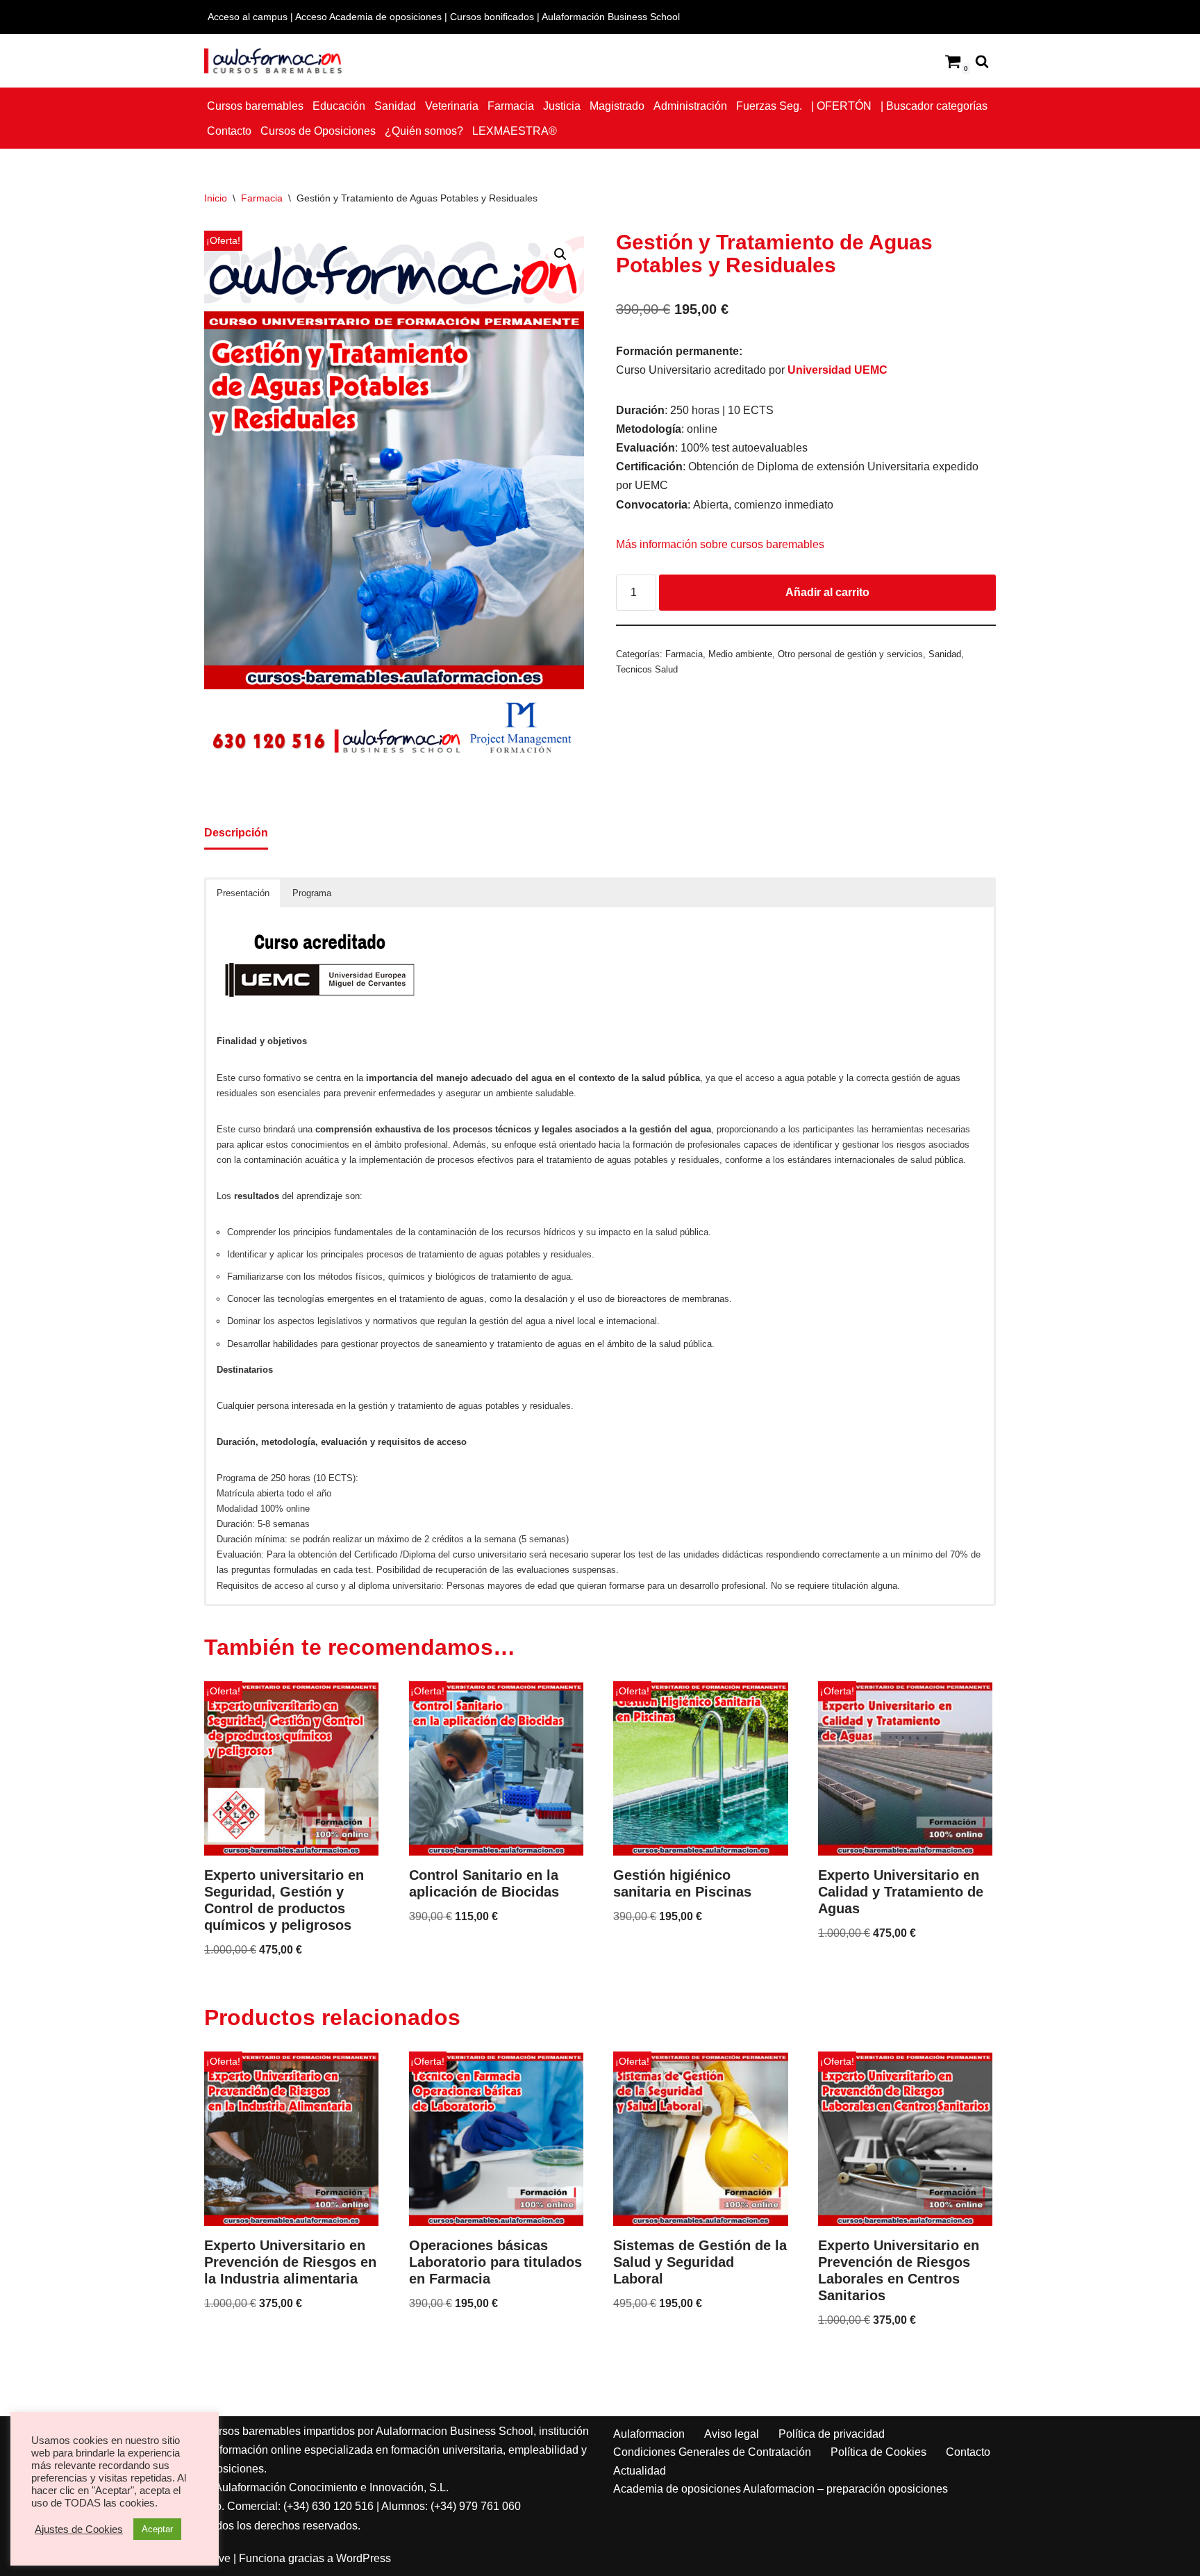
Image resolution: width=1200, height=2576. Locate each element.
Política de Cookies (878, 2452)
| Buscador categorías (934, 106)
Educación (339, 106)
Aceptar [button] (157, 2529)
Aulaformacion (649, 2434)
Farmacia (511, 106)
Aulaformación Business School (611, 17)
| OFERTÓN (841, 106)
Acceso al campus (248, 17)
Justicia (562, 106)
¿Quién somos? (424, 131)
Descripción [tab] (236, 833)
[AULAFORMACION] (274, 61)
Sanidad (395, 106)
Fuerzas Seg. (769, 106)
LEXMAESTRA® (515, 131)
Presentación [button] (243, 893)
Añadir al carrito (827, 592)
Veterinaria (452, 106)
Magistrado (617, 106)
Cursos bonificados (492, 17)
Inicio (216, 198)
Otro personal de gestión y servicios (850, 654)
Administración (690, 106)
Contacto (229, 131)
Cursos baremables (255, 106)
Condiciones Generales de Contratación (712, 2452)
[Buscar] (982, 61)
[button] (560, 254)
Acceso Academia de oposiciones (368, 17)
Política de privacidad (832, 2434)
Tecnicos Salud (647, 669)
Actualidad (640, 2471)
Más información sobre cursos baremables (720, 544)
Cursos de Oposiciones (318, 131)
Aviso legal (732, 2434)
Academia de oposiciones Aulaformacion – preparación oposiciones (781, 2489)
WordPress (364, 2558)
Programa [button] (312, 893)
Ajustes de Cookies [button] (79, 2529)
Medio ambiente (740, 654)
